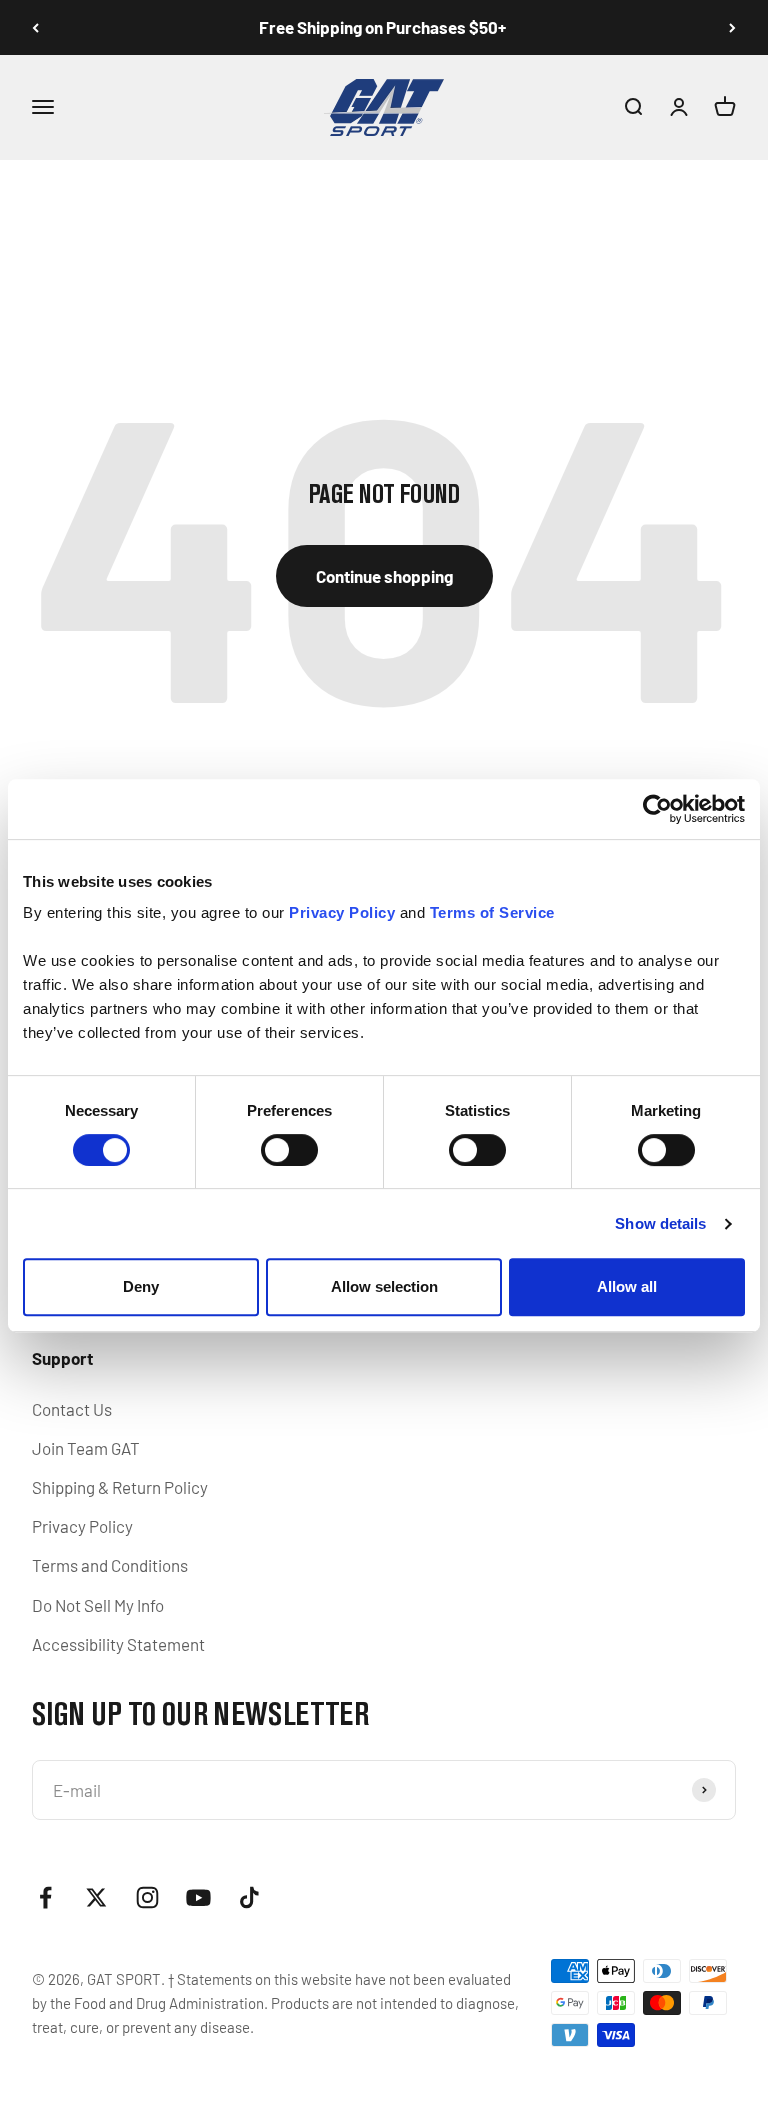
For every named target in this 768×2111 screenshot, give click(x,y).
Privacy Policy (82, 1526)
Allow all (627, 1286)
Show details (660, 1223)
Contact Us (72, 1409)
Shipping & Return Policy (120, 1487)
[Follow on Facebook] (45, 1897)
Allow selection (384, 1286)
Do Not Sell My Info (98, 1605)
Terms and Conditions (110, 1565)
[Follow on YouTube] (198, 1897)
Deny (141, 1286)
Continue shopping (384, 576)
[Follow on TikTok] (249, 1897)
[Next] (732, 27)
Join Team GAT (86, 1448)
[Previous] (35, 27)
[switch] (289, 1150)
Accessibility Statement (118, 1644)
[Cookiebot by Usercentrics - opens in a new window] (657, 809)
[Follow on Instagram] (147, 1897)
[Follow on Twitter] (96, 1897)
